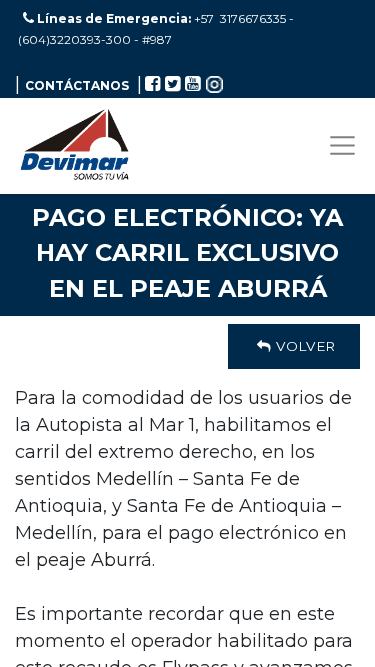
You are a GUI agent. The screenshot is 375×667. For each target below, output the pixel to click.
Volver (303, 346)
